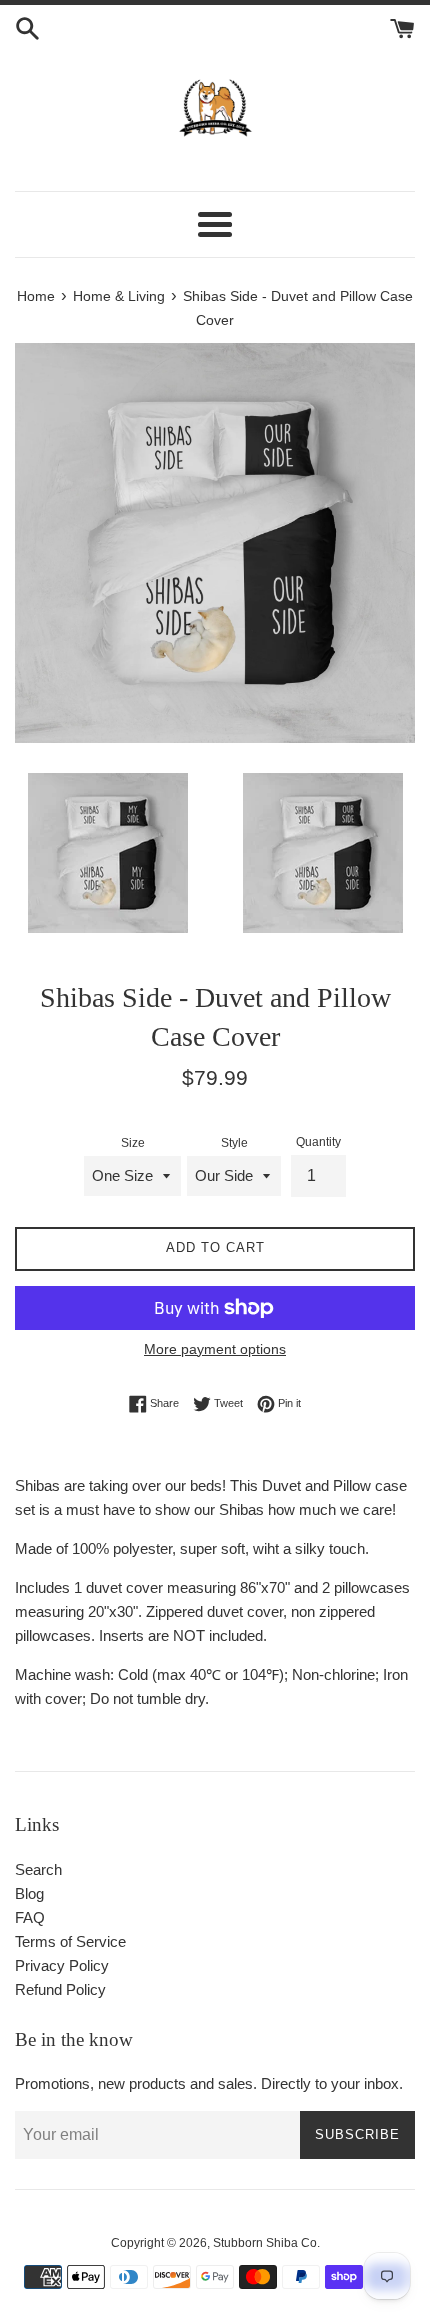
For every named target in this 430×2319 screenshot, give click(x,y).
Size (133, 1143)
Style (234, 1143)
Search (38, 1869)
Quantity (318, 1142)
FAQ (30, 1917)
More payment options (215, 1349)
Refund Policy (60, 1989)
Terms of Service (70, 1941)
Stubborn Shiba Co (265, 2243)
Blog (29, 1893)
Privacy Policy (62, 1965)
